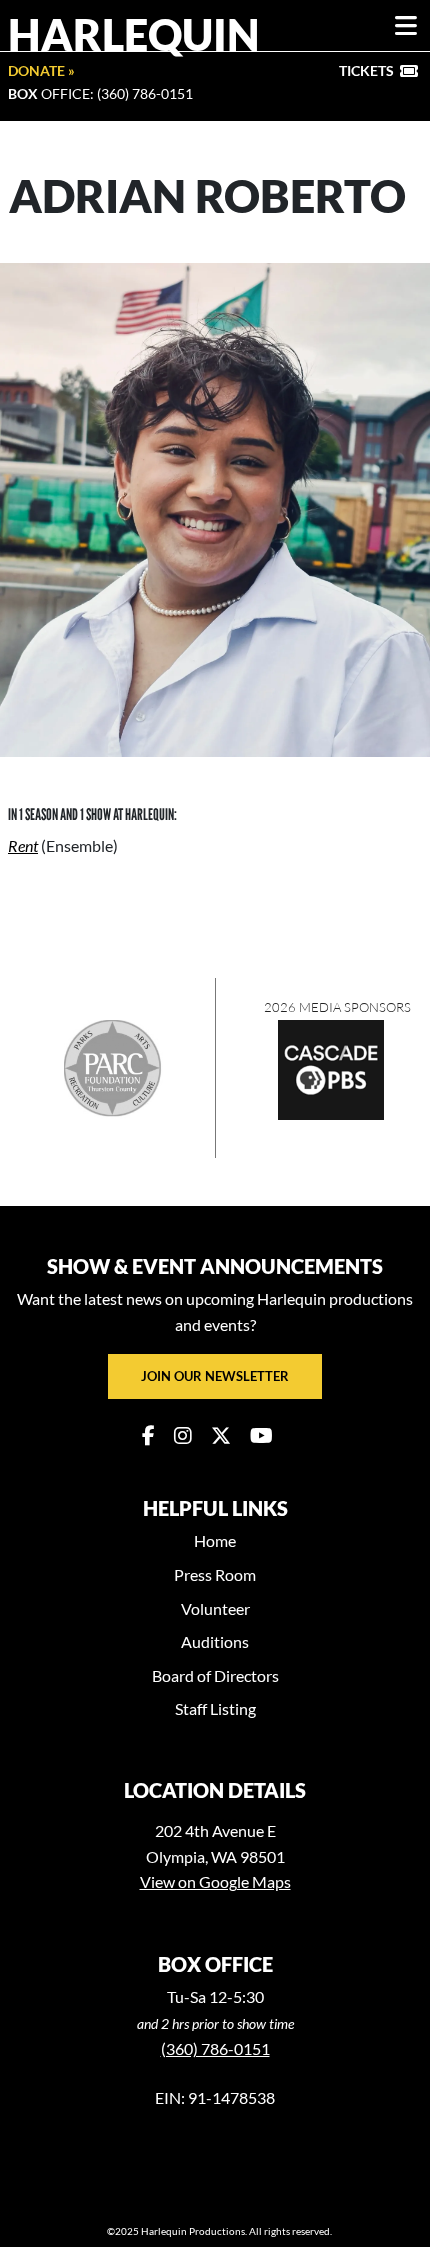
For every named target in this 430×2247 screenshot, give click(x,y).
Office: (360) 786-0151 (100, 93)
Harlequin (134, 34)
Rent (23, 845)
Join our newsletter (215, 1376)
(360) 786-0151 (215, 2048)
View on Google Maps (215, 1881)
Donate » (41, 70)
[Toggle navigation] (406, 26)
